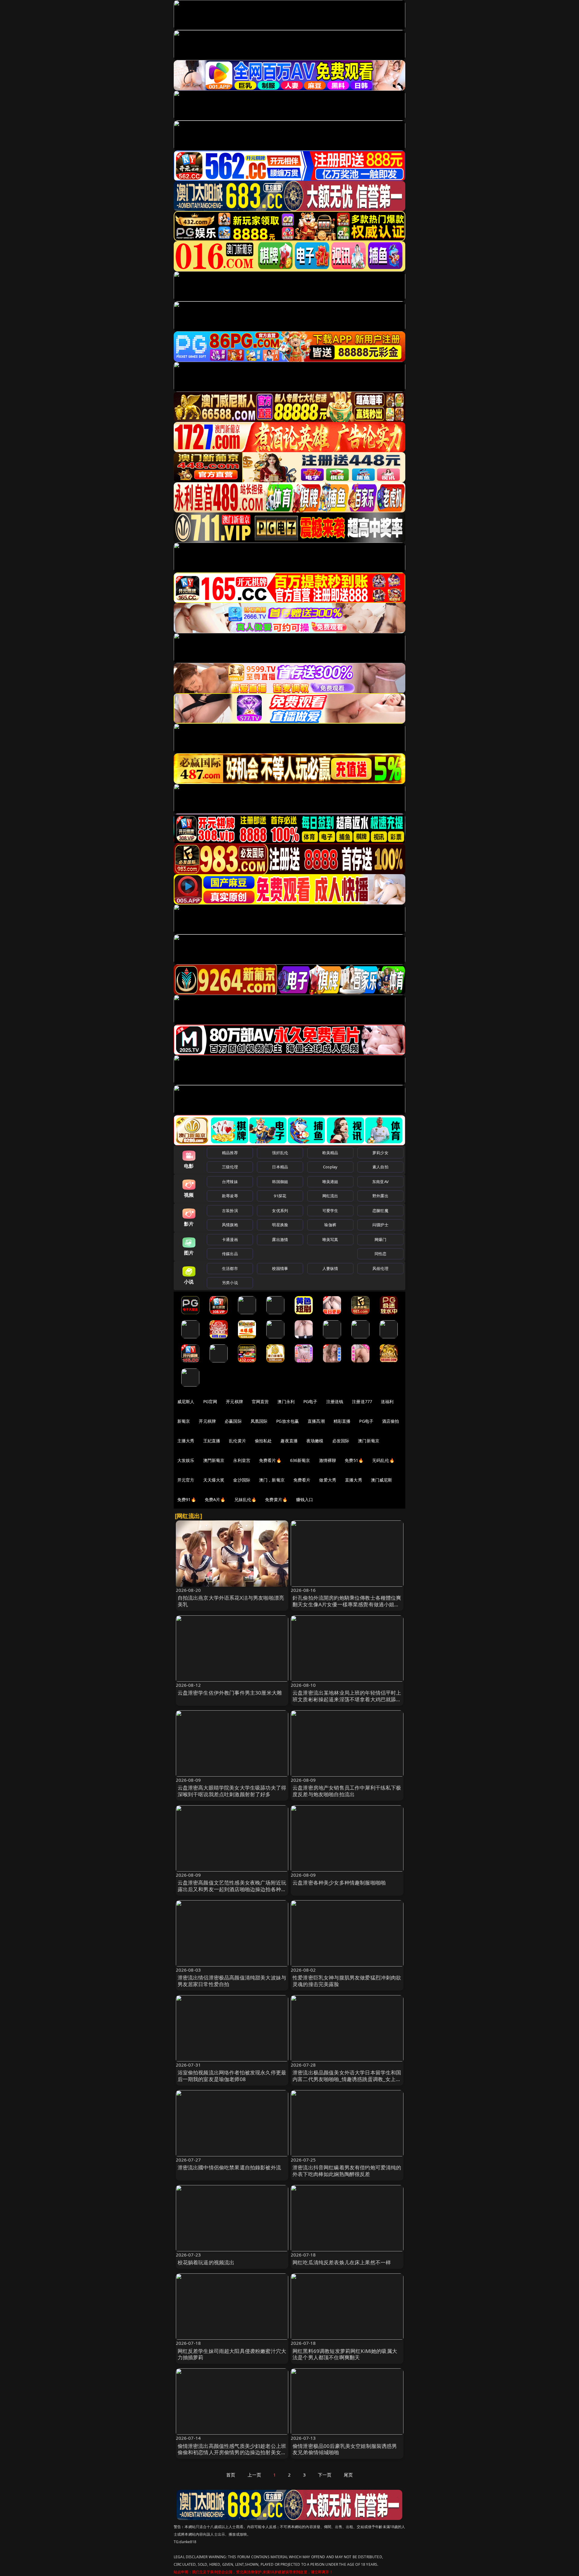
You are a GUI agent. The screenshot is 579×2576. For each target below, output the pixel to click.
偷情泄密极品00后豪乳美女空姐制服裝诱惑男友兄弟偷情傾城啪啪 (345, 2449)
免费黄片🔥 (276, 1499)
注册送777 (362, 1401)
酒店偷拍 (391, 1421)
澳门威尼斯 (382, 1480)
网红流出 (330, 1196)
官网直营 (260, 1401)
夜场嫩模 (315, 1441)
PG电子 (310, 1401)
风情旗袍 (230, 1225)
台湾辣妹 (230, 1182)
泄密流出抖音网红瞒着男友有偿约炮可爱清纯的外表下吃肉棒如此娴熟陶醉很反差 (347, 2171)
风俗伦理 (380, 1268)
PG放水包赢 (288, 1421)
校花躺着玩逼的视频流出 (206, 2262)
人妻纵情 (330, 1268)
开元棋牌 (234, 1401)
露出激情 (280, 1239)
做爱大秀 (328, 1480)
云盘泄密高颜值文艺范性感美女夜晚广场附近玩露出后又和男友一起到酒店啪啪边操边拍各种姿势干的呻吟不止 (232, 1889)
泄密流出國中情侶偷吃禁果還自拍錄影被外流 (229, 2167)
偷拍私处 (263, 1441)
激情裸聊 (328, 1460)
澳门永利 (286, 1401)
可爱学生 (330, 1211)
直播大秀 (354, 1480)
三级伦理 (230, 1167)
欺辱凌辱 (230, 1196)
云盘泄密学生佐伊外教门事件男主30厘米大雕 (230, 1693)
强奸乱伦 (280, 1153)
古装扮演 (230, 1211)
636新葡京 (300, 1460)
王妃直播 (212, 1441)
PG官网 (210, 1401)
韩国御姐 (280, 1182)
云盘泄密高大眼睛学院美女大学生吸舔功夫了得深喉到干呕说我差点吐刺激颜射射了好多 (232, 1791)
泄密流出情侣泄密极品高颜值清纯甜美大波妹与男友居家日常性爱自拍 (232, 1981)
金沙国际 (242, 1480)
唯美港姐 (330, 1182)
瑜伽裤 (330, 1225)
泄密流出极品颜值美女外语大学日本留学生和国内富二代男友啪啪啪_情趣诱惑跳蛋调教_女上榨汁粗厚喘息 (347, 2079)
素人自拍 (380, 1167)
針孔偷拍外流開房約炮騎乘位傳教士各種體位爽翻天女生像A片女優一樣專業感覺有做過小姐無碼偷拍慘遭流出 (347, 1604)
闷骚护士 (380, 1225)
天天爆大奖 (214, 1480)
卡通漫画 (230, 1239)
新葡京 (184, 1421)
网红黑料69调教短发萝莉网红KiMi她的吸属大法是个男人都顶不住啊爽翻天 (345, 2354)
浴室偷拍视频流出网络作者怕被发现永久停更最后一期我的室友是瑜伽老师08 (232, 2076)
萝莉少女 (380, 1153)
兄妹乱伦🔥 (245, 1499)
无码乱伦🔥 (383, 1460)
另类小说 (230, 1283)
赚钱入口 (305, 1499)
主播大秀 (186, 1441)
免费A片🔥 (215, 1499)
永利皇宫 (242, 1460)
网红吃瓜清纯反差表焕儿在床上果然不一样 (342, 2262)
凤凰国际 (259, 1421)
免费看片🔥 (270, 1460)
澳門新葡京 (214, 1460)
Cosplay (330, 1167)
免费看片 (302, 1480)
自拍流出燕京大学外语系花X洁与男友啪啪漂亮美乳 (231, 1601)
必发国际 (341, 1441)
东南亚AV (380, 1182)
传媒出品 (230, 1254)
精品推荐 (230, 1153)
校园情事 (280, 1268)
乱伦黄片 (237, 1441)
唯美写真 (330, 1239)
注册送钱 (335, 1401)
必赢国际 (233, 1421)
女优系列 (280, 1211)
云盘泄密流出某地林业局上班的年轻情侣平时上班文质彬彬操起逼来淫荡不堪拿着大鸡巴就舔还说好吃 (347, 1699)
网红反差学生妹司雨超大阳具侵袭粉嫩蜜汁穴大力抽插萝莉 (232, 2354)
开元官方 (186, 1480)
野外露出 (380, 1196)
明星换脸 (280, 1225)
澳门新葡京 (369, 1441)
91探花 (280, 1196)
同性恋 (380, 1254)
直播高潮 (316, 1421)
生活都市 (230, 1268)
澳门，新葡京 (272, 1480)
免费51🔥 (354, 1460)
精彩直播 (342, 1421)
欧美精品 (330, 1153)
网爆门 (380, 1239)
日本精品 (280, 1167)
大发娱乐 (186, 1460)
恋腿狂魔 (380, 1211)
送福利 (387, 1401)
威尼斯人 (186, 1401)
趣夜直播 (289, 1441)
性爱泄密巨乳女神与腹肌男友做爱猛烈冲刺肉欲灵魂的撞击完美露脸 (347, 1981)
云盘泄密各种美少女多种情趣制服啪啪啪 (339, 1883)
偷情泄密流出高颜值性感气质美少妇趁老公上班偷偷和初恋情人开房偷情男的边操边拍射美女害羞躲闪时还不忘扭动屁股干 (232, 2453)
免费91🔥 (187, 1499)
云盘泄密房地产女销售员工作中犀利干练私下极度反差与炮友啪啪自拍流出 (347, 1791)
